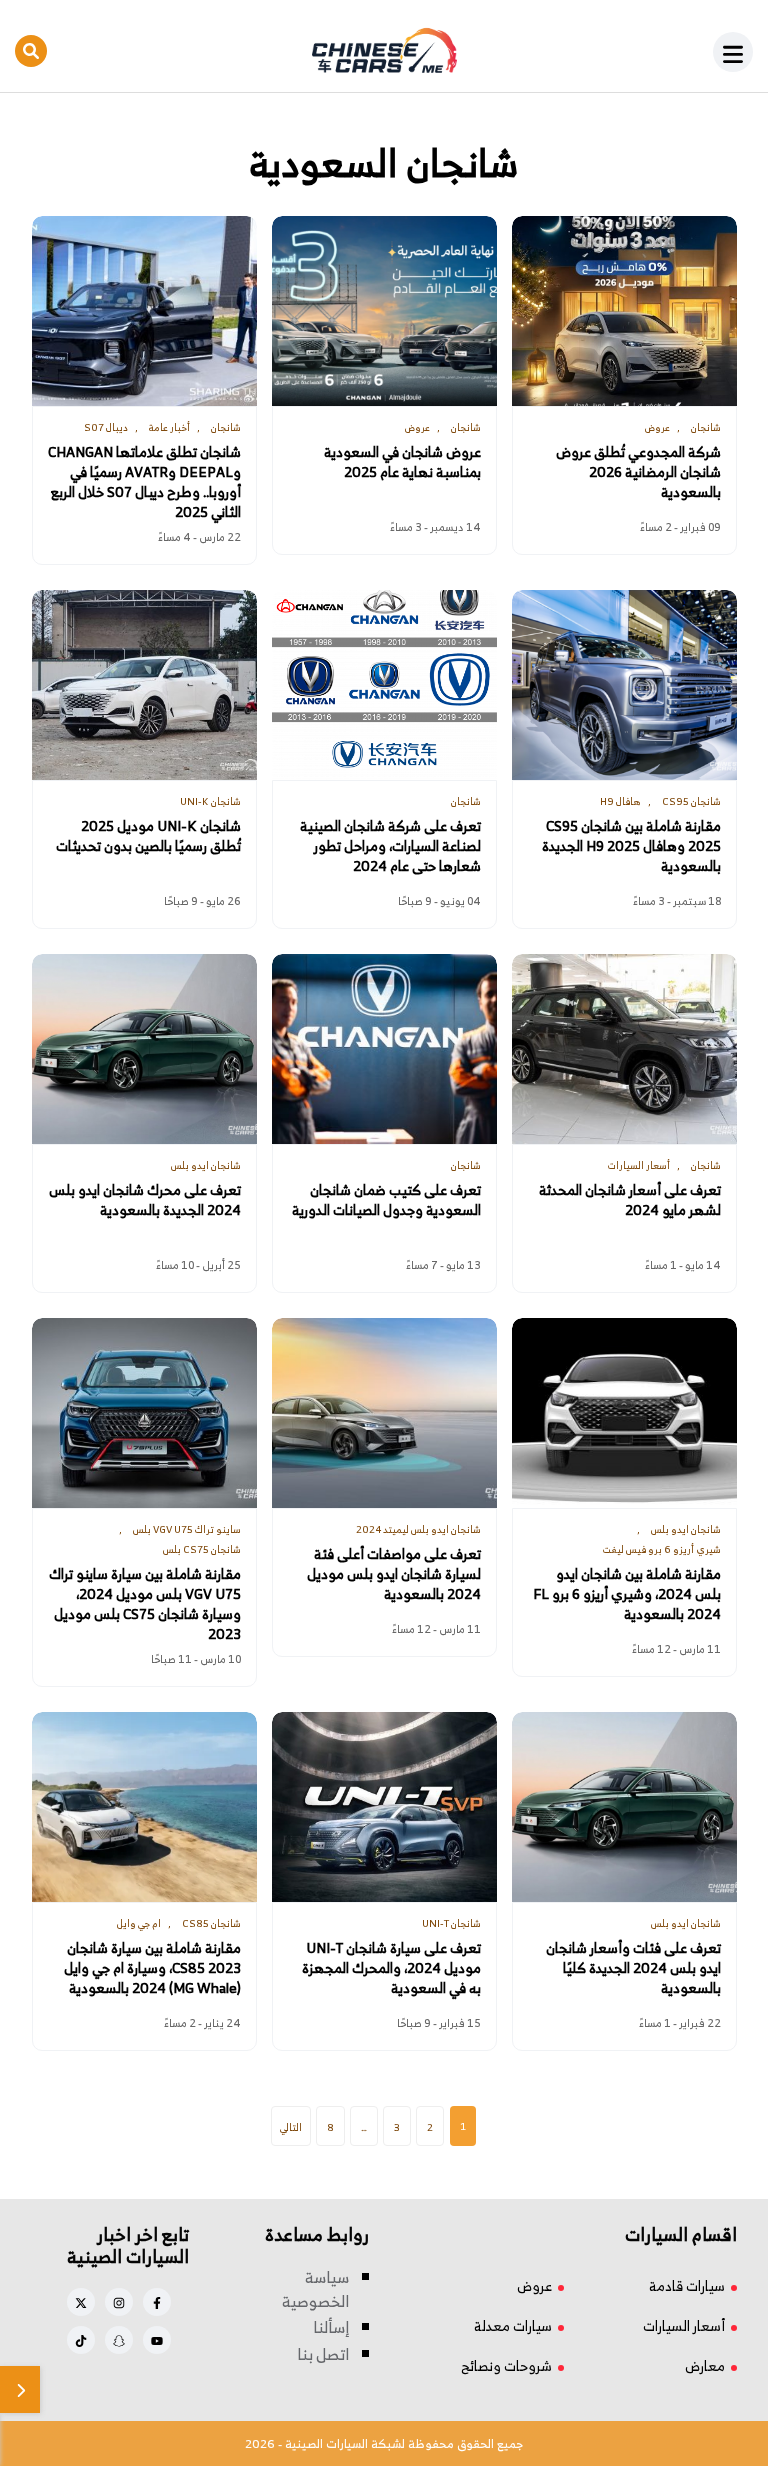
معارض (705, 2365)
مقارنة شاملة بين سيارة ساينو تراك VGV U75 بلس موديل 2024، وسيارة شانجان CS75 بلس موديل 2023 (145, 1604)
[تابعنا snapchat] (119, 2340)
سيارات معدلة (513, 2325)
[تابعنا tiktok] (81, 2340)
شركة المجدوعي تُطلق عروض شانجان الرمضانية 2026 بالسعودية (638, 472)
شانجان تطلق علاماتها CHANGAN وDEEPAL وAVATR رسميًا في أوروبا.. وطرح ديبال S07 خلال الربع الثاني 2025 (144, 482)
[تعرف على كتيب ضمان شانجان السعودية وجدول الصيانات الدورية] (384, 1049)
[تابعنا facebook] (157, 2302)
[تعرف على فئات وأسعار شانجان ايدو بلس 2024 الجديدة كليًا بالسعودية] (624, 1807)
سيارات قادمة (687, 2285)
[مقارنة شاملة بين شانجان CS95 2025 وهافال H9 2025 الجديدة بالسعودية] (624, 685)
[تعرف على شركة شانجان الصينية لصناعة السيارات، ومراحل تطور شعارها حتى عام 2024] (384, 685)
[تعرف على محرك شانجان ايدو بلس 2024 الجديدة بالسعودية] (144, 1049)
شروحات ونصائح (506, 2365)
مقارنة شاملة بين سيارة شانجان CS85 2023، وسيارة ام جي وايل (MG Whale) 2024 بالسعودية (152, 1968)
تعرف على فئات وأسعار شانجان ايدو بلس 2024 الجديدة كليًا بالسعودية (633, 1968)
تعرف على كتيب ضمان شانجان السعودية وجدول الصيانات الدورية (386, 1200)
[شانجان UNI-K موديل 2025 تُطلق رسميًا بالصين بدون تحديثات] (144, 685)
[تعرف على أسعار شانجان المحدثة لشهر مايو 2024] (624, 1049)
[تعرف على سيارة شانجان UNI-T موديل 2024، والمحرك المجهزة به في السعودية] (384, 1807)
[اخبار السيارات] (384, 51)
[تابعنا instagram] (119, 2302)
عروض (534, 2285)
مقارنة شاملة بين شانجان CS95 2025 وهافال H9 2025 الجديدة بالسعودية (631, 846)
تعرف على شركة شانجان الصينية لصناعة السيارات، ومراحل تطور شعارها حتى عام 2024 (390, 846)
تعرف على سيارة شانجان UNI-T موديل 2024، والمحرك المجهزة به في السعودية (391, 1968)
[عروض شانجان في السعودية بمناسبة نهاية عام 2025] (384, 311)
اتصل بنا (323, 2354)
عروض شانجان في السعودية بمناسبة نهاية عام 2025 (402, 462)
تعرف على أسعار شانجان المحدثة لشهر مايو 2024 (630, 1200)
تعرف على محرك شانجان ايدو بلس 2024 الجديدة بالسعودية (145, 1200)
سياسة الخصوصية (315, 2289)
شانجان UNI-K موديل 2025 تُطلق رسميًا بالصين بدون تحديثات (148, 836)
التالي (291, 2127)
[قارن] (20, 2389)
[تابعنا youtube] (157, 2340)
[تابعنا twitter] (81, 2302)
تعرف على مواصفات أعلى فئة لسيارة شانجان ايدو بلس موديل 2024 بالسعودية (394, 1574)
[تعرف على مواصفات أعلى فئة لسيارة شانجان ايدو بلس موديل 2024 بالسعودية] (384, 1413)
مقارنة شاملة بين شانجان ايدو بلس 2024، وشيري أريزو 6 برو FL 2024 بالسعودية (627, 1594)
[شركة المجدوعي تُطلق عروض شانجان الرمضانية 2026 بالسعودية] (624, 311)
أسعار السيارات (684, 2325)
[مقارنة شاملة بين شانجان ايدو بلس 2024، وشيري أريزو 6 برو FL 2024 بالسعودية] (624, 1413)
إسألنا (331, 2327)
